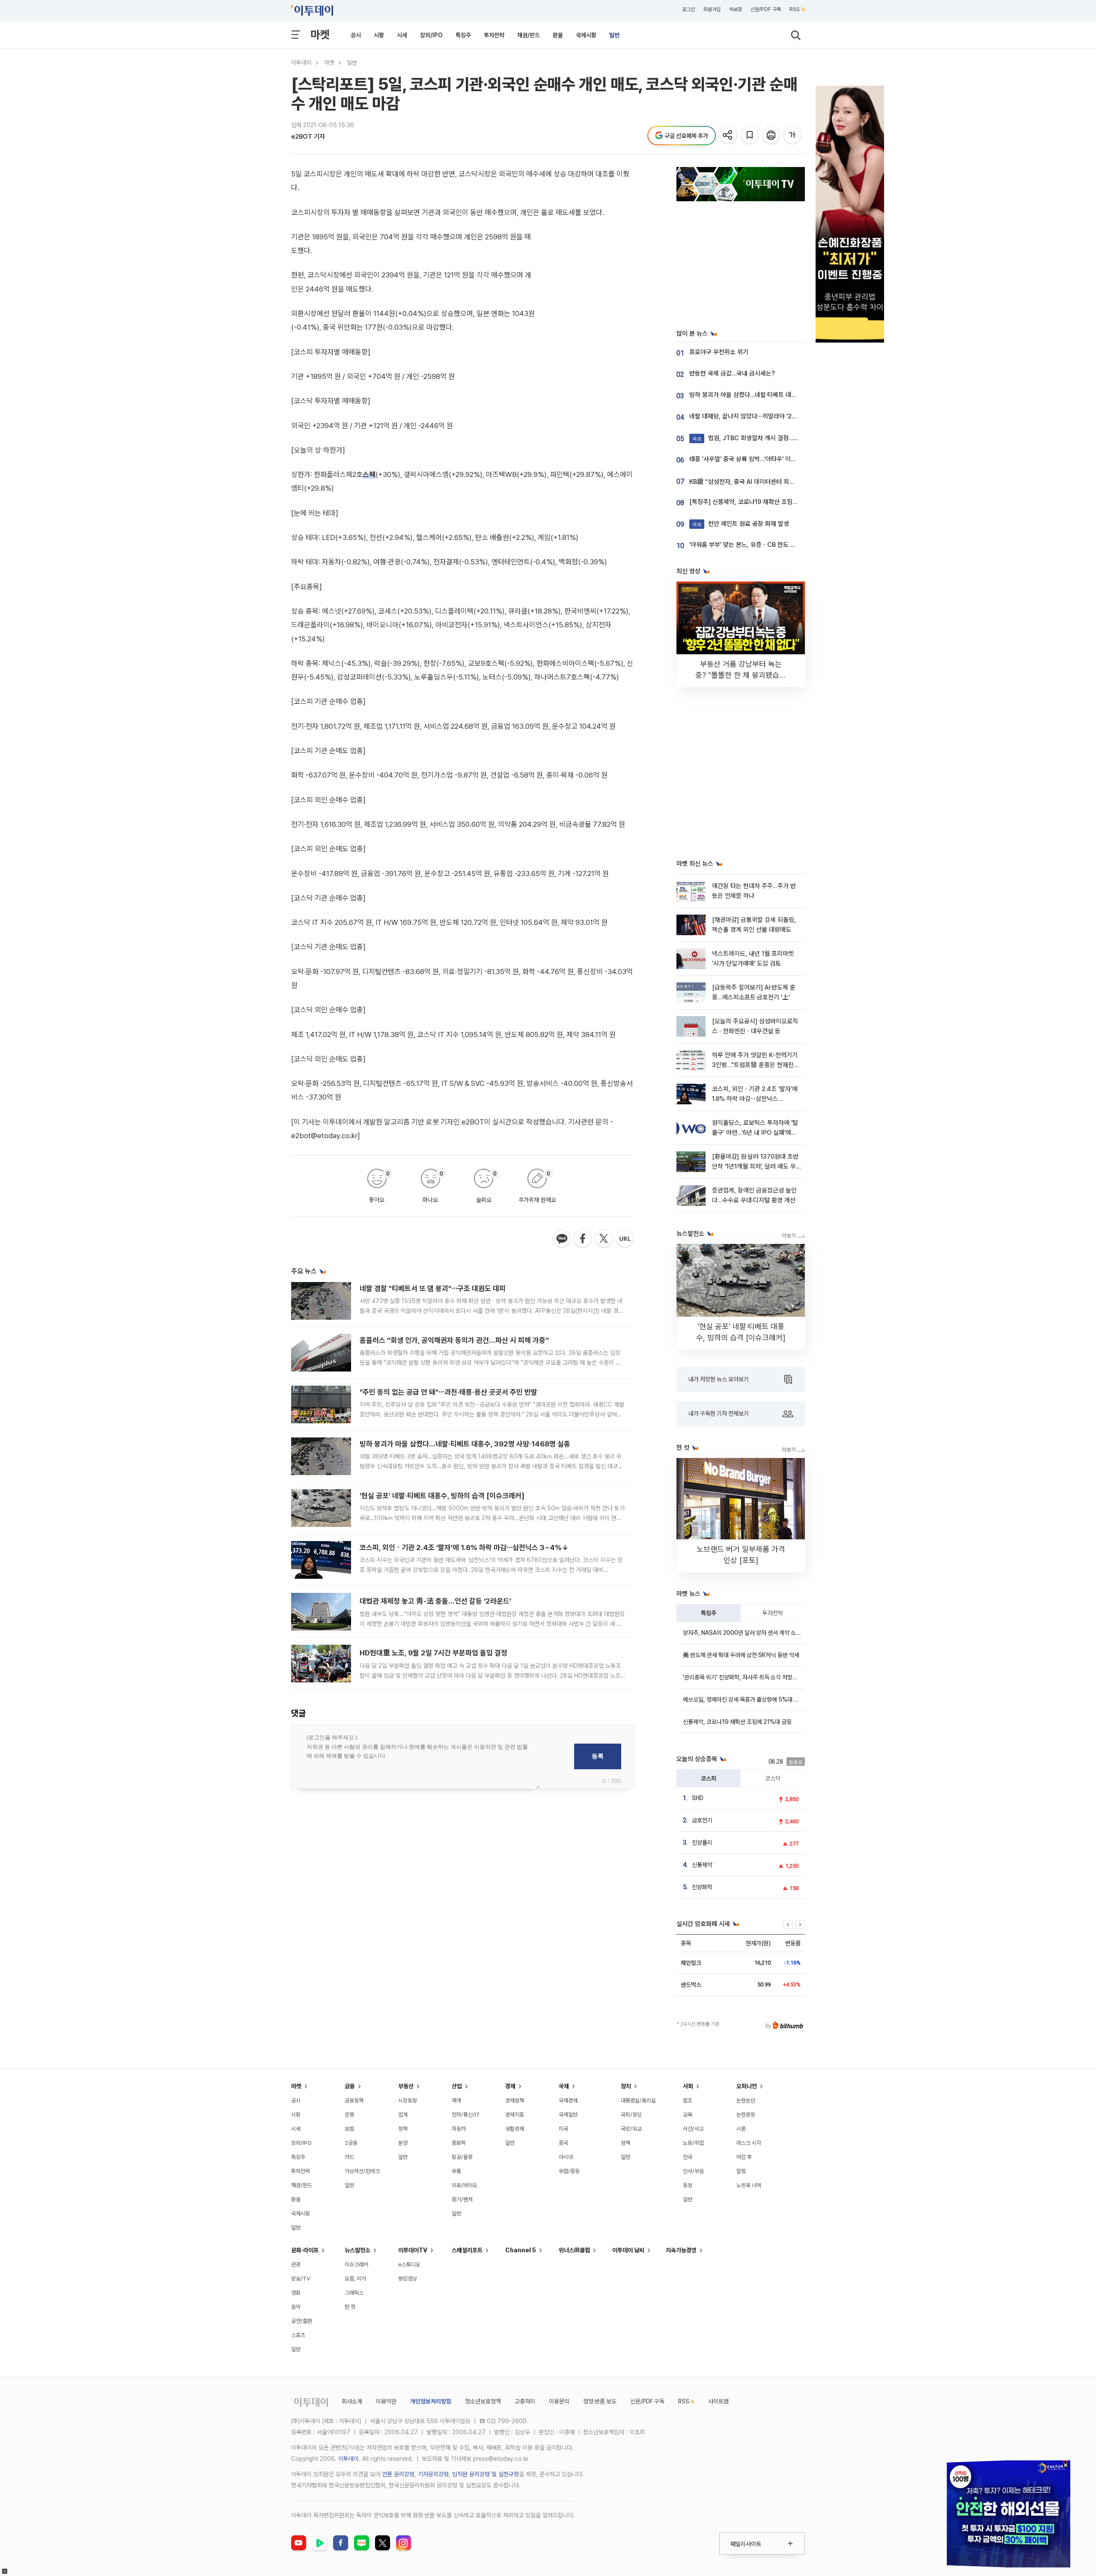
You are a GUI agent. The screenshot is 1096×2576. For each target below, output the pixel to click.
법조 (688, 2100)
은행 (349, 2115)
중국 (563, 2143)
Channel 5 (521, 2250)
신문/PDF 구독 (766, 9)
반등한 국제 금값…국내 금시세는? (732, 373)
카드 (349, 2157)
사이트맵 (718, 2401)
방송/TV (301, 2279)
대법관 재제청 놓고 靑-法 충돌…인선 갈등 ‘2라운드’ (435, 1601)
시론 (741, 2129)
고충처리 (525, 2401)
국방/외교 (631, 2129)
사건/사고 (693, 2129)
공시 (356, 35)
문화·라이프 (305, 2250)
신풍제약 (702, 1865)
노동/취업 (693, 2143)
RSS (795, 9)
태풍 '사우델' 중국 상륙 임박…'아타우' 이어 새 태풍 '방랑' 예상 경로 (773, 459)
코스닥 (773, 1778)
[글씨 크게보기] (793, 136)
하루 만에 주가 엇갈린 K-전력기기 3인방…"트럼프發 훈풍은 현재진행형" (756, 1065)
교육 (688, 2115)
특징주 (463, 35)
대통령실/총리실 (638, 2100)
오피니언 (747, 2086)
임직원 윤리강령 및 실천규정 (485, 2474)
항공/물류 (462, 2157)
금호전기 (702, 1820)
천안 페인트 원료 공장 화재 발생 (741, 524)
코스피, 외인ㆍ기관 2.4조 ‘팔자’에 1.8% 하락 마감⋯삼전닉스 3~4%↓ (464, 1547)
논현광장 (746, 2115)
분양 (403, 2143)
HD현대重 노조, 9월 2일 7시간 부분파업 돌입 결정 (433, 1653)
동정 (688, 2185)
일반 (614, 35)
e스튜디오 (409, 2264)
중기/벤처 (462, 2199)
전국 (688, 2157)
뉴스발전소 (357, 2250)
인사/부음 (693, 2171)
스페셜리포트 (467, 2250)
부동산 (406, 2086)
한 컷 (350, 2307)
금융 (350, 2086)
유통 (456, 2171)
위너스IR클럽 (574, 2250)
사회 (688, 2086)
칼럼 (741, 2171)
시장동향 (408, 2100)
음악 (296, 2307)
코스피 (709, 1778)
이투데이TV (413, 2250)
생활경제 (515, 2129)
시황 (379, 35)
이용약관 (386, 2401)
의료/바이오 (465, 2185)
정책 (403, 2129)
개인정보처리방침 (431, 2401)
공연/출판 (302, 2321)
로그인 (688, 9)
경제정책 (515, 2100)
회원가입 (712, 9)
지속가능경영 (681, 2250)
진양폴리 (702, 1843)
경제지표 (515, 2115)
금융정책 (354, 2100)
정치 (626, 2086)
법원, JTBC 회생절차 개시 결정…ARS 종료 (755, 438)
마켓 (320, 34)
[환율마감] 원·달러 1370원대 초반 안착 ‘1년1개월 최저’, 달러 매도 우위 (755, 1167)
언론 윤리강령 (398, 2474)
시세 (402, 35)
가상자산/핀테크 (362, 2171)
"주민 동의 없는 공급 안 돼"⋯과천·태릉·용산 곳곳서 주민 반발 (448, 1392)
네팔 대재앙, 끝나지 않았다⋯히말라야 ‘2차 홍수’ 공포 (757, 416)
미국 (563, 2129)
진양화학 (702, 1887)
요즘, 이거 (355, 2279)
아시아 (566, 2157)
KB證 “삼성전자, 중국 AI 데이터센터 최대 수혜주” (753, 482)
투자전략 (494, 35)
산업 (457, 2086)
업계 (403, 2115)
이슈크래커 (356, 2264)
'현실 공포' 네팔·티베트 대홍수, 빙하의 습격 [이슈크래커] (442, 1496)
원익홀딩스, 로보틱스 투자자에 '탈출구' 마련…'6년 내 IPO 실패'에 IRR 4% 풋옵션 (755, 1133)
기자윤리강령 (433, 2474)
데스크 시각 (749, 2143)
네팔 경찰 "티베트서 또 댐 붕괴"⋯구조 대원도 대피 (433, 1288)
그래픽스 (354, 2293)
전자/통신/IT (466, 2115)
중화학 (459, 2143)
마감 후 (744, 2157)
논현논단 (746, 2100)
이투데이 (301, 63)
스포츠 (298, 2335)
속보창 (736, 9)
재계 (456, 2100)
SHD (698, 1798)
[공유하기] (729, 136)
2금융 (351, 2143)
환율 (558, 35)
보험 (349, 2129)
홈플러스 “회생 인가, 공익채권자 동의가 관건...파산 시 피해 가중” (454, 1340)
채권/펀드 (529, 35)
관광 (296, 2264)
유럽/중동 (569, 2171)
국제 (564, 2086)
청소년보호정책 (483, 2401)
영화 (296, 2293)
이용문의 (559, 2401)
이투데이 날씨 (628, 2250)
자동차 (459, 2129)
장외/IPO (431, 35)
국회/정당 (631, 2115)
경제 (510, 2086)
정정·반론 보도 (600, 2401)
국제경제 (568, 2100)
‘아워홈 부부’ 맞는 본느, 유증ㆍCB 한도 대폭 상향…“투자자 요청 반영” (778, 545)
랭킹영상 (408, 2279)
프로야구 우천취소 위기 (719, 352)
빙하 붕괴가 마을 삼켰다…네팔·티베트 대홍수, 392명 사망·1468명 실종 (465, 1444)
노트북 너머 (749, 2185)
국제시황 (586, 35)
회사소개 (352, 2401)
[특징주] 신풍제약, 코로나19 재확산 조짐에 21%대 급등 (760, 502)
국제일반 (568, 2115)
